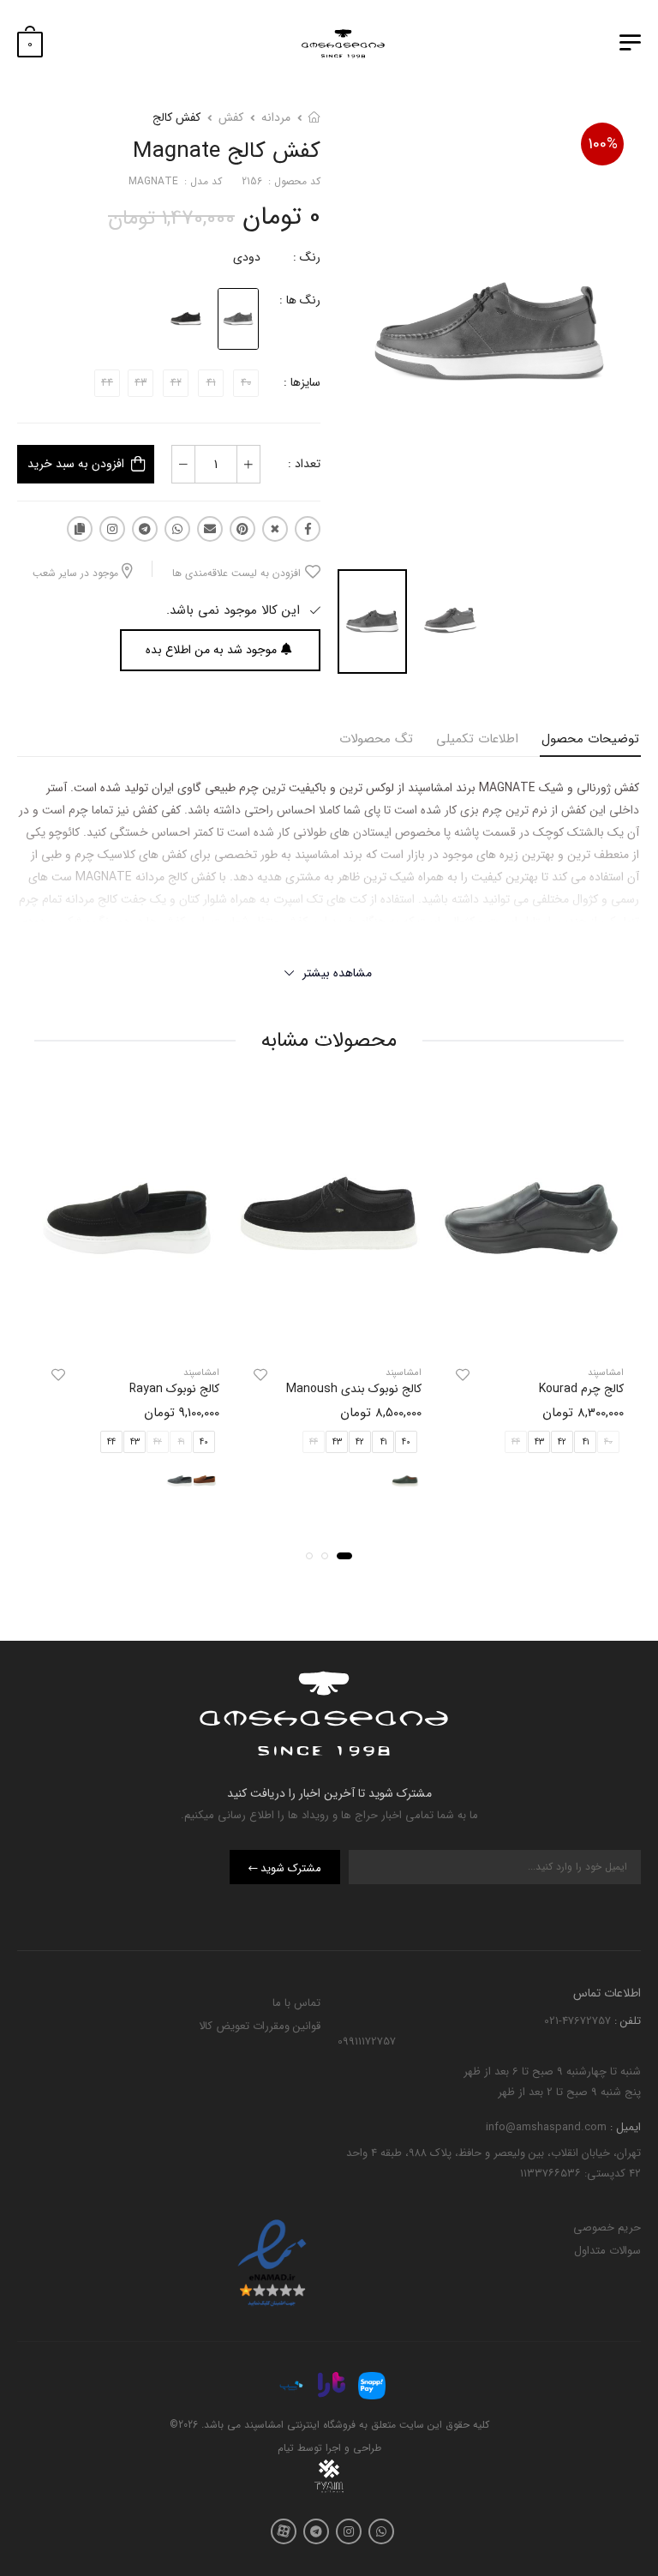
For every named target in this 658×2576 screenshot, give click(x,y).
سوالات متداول (607, 2251)
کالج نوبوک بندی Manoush (354, 1389)
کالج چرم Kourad (581, 1389)
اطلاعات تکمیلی (477, 739)
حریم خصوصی (607, 2228)
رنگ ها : (300, 300)
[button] (344, 1556)
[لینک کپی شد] (80, 529)
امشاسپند (606, 1373)
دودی (247, 257)
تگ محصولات (376, 739)
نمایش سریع (531, 1331)
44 (111, 1442)
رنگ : (307, 257)
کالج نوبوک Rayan (174, 1389)
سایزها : (302, 382)
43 (539, 1442)
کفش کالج (176, 117)
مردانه (276, 117)
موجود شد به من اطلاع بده (211, 650)
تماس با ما (296, 2003)
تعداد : (304, 464)
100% (603, 144)
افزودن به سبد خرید (76, 464)
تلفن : (626, 2021)
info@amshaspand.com (546, 2126)
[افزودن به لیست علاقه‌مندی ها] (463, 1375)
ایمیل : (624, 2126)
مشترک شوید (291, 1868)
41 (586, 1442)
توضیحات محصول (590, 739)
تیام (286, 2448)
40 (406, 1442)
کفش (231, 117)
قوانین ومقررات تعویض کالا (260, 2025)
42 (562, 1442)
